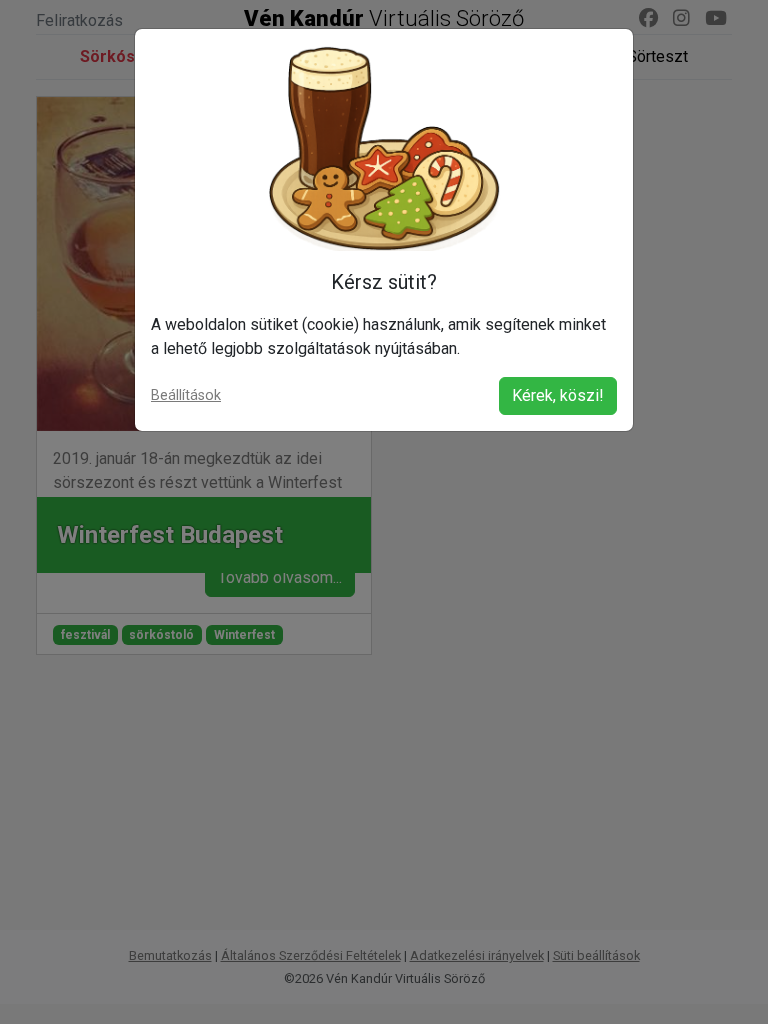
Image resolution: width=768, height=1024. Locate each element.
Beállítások (186, 395)
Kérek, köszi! (558, 395)
